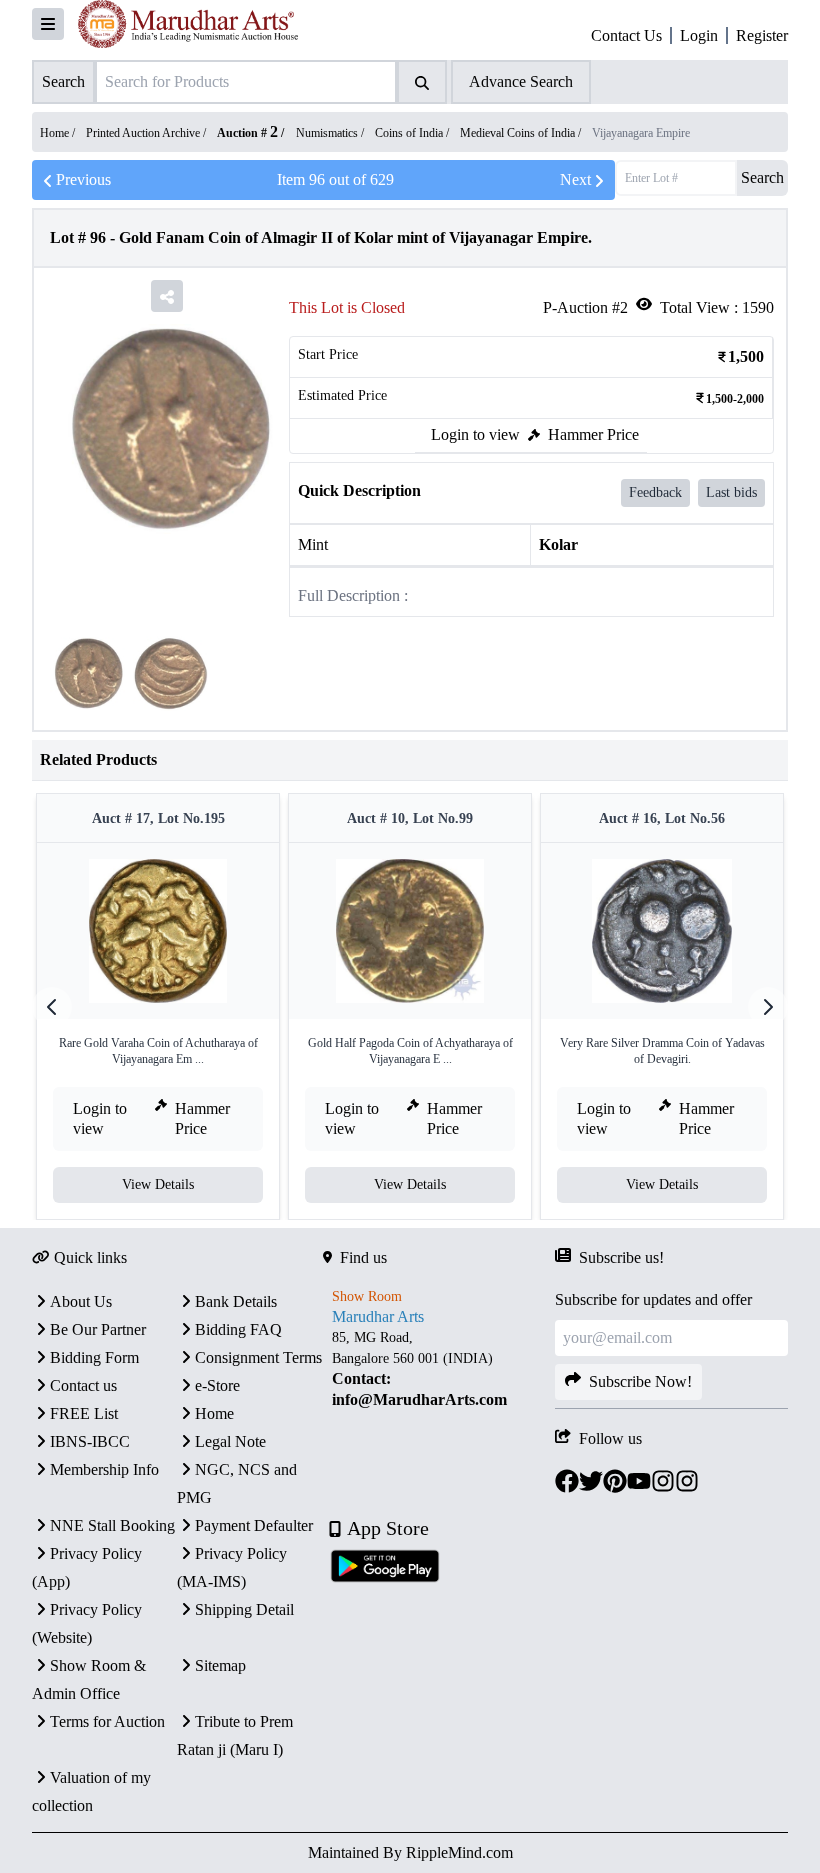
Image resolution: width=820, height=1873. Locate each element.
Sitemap (220, 1665)
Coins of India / (413, 133)
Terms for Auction (107, 1721)
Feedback (655, 492)
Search (762, 177)
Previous (83, 179)
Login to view (475, 434)
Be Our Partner (98, 1329)
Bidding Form (94, 1357)
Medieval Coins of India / (522, 133)
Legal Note (230, 1441)
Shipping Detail (244, 1609)
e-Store (217, 1385)
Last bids (731, 492)
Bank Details (236, 1301)
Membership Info (104, 1469)
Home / (59, 133)
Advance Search (521, 81)
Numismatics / (331, 133)
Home (214, 1413)
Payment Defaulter (254, 1525)
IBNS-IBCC (90, 1441)
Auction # (247, 133)
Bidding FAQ (238, 1329)
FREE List (84, 1413)
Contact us (83, 1385)
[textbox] (439, 1369)
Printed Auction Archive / (147, 133)
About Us (81, 1301)
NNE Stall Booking (112, 1525)
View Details (158, 1184)
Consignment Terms (258, 1357)
